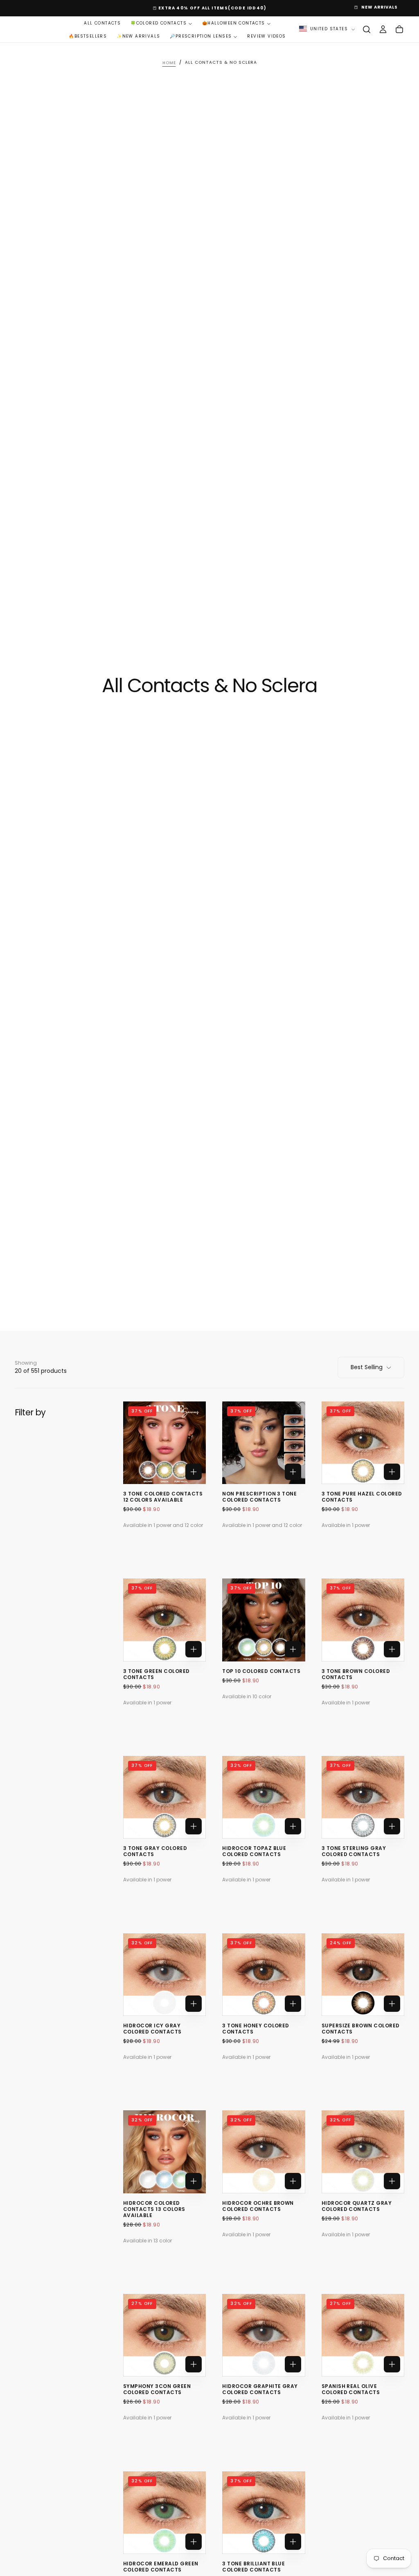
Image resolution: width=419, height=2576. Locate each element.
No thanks (209, 1335)
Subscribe (261, 1310)
